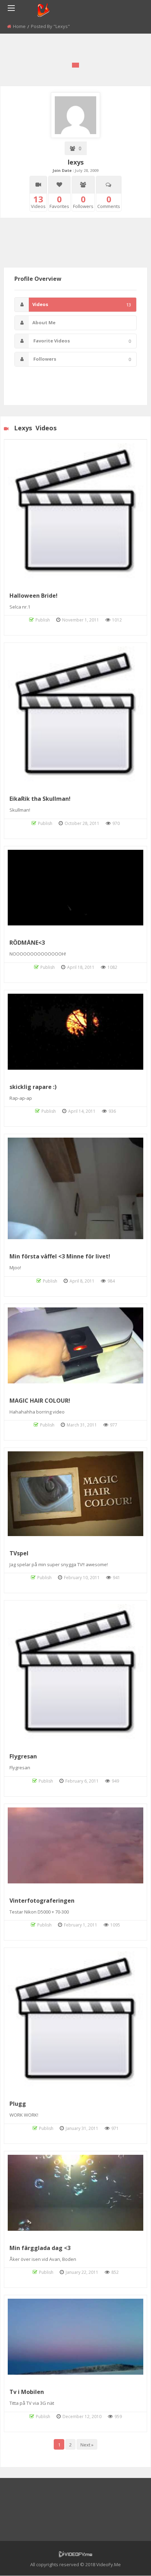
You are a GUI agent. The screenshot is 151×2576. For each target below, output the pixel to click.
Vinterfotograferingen (42, 1901)
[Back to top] (128, 2560)
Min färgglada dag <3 (40, 2248)
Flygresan (23, 1756)
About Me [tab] (44, 322)
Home (19, 26)
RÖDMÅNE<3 (27, 943)
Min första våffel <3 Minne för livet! (60, 1256)
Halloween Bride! (34, 596)
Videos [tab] (82, 304)
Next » (87, 2445)
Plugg (18, 2104)
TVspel (19, 1553)
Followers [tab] (82, 359)
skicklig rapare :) (33, 1087)
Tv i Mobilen (27, 2392)
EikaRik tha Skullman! (40, 799)
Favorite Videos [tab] (82, 341)
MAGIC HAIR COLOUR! (40, 1401)
